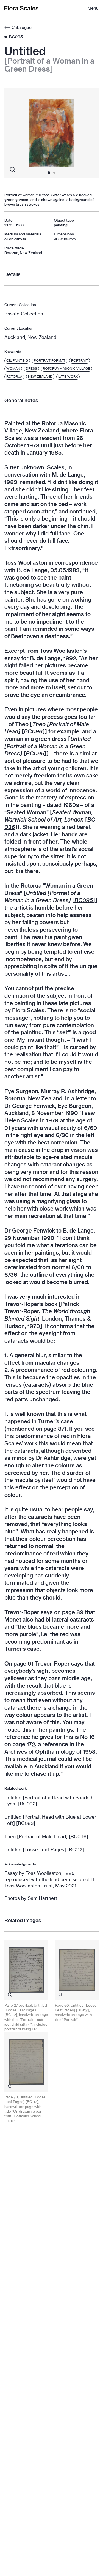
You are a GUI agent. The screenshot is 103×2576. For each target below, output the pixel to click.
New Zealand (40, 376)
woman (13, 368)
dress (31, 368)
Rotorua (14, 376)
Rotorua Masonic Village (66, 368)
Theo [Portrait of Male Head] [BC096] (46, 1836)
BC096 (33, 731)
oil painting (17, 361)
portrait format (50, 361)
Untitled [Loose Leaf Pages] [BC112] (44, 1850)
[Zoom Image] (13, 170)
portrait (80, 361)
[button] (14, 133)
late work (68, 376)
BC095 (35, 753)
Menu (93, 8)
